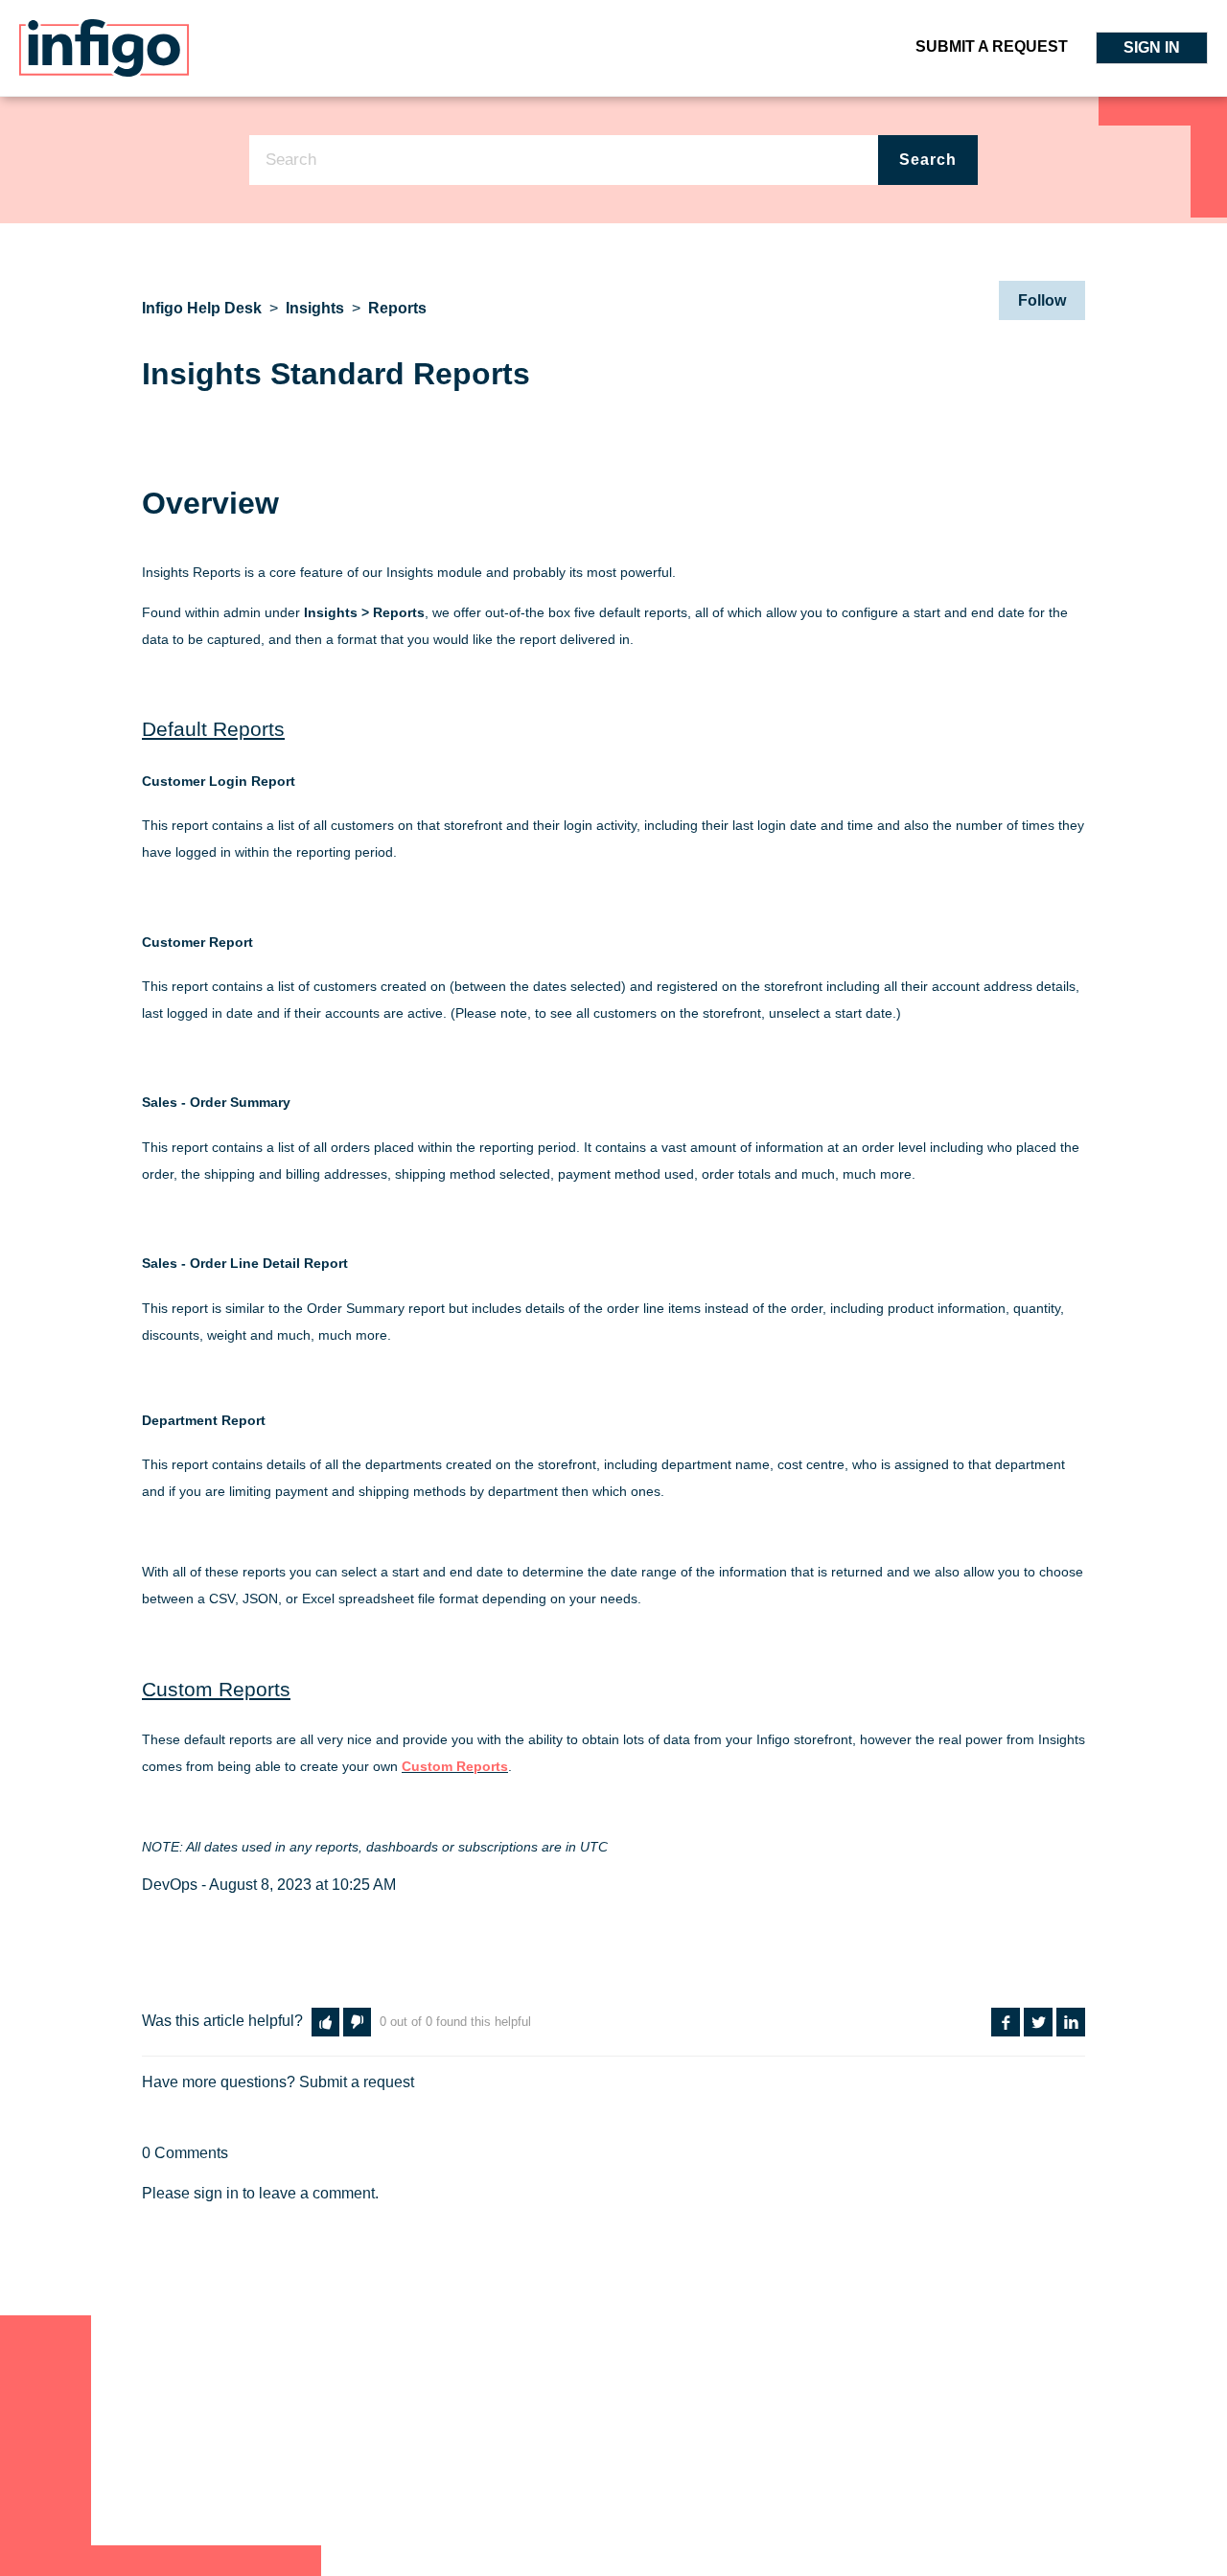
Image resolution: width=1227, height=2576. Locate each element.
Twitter (1038, 2022)
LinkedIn (1071, 2022)
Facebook (1006, 2022)
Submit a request (992, 46)
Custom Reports (455, 1766)
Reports (397, 308)
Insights (315, 308)
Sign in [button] (1152, 47)
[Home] (104, 46)
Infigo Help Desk (202, 308)
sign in (216, 2193)
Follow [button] (1042, 300)
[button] (325, 2022)
